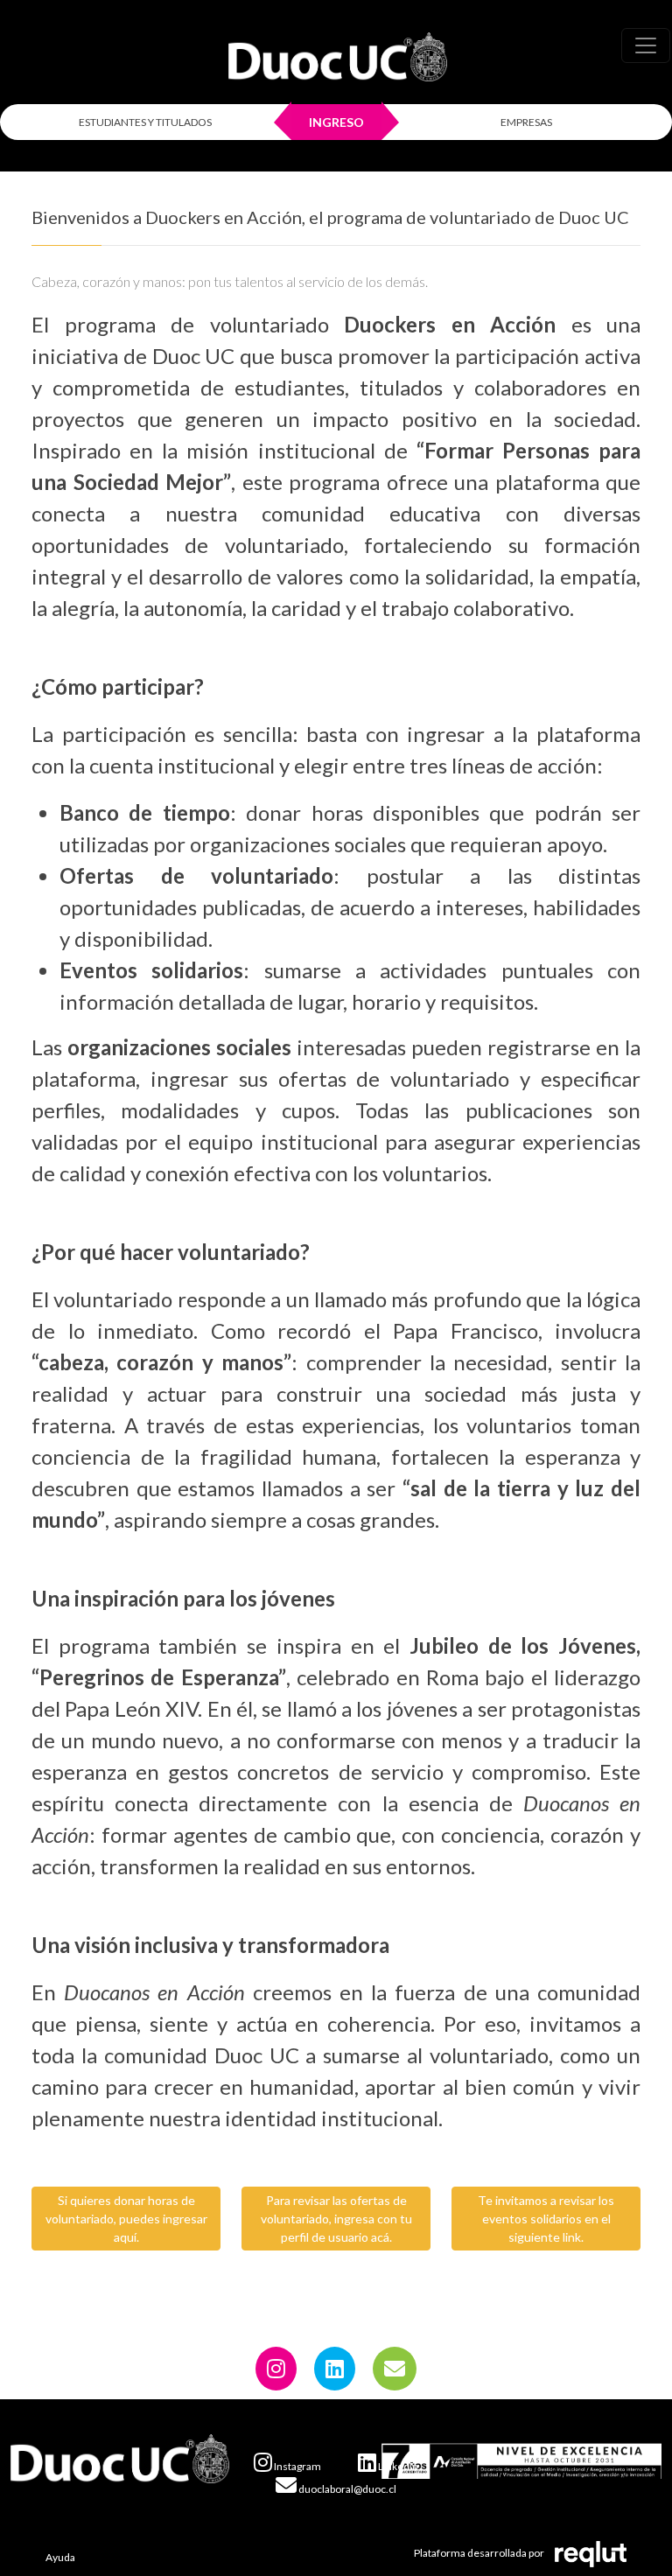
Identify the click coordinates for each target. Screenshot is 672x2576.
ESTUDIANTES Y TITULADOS (145, 122)
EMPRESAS (526, 122)
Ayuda (60, 2557)
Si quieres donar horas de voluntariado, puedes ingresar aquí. (126, 2219)
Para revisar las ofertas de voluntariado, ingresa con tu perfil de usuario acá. (336, 2219)
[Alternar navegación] (646, 45)
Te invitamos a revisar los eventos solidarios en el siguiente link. (546, 2219)
